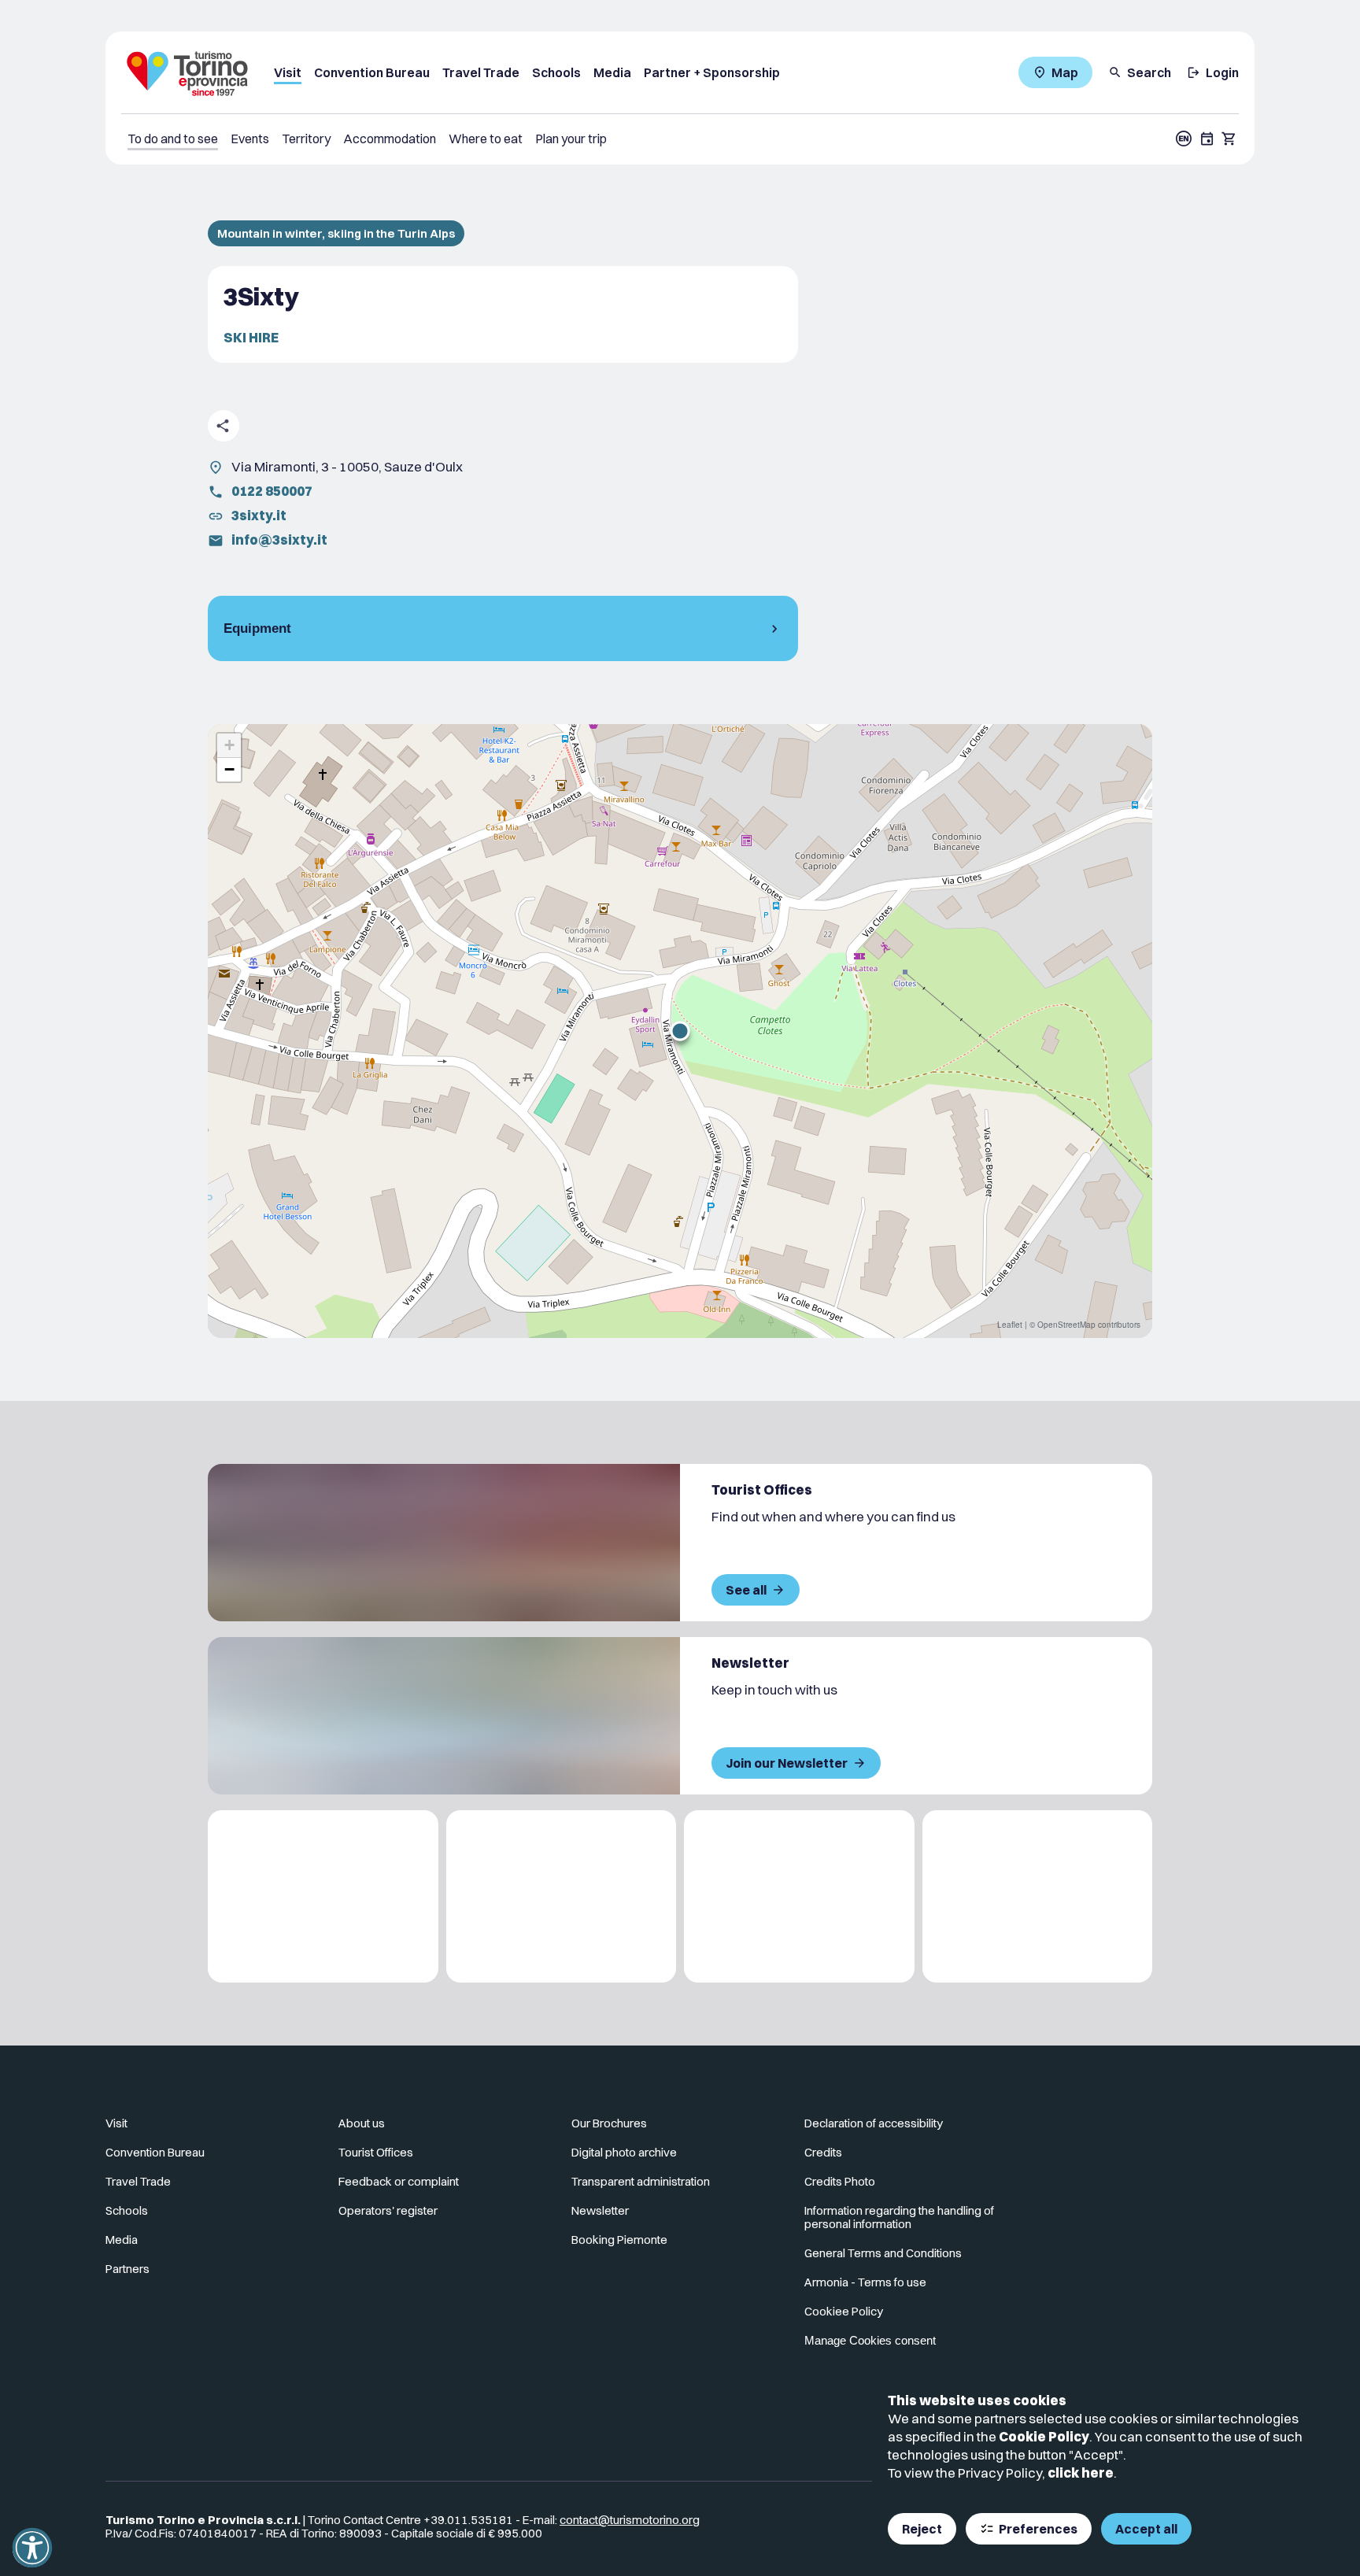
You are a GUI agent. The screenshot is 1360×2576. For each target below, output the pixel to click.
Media (612, 72)
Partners (128, 2269)
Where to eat (486, 139)
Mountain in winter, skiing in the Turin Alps (336, 233)
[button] (680, 1031)
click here (1081, 2473)
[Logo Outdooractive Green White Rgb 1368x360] (1038, 1896)
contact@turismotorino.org (630, 2520)
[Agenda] (1207, 139)
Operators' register (388, 2210)
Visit (288, 72)
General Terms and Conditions (883, 2253)
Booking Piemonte (619, 2240)
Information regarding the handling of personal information (899, 2217)
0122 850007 (272, 491)
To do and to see (173, 139)
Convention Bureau (372, 72)
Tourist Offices (376, 2152)
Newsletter (600, 2210)
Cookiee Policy (844, 2311)
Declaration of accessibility (874, 2123)
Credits (823, 2152)
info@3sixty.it (279, 540)
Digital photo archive (624, 2152)
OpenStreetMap (1066, 1325)
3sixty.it (259, 515)
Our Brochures (609, 2123)
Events (250, 139)
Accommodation (390, 139)
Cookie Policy (1044, 2436)
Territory (306, 139)
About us (362, 2123)
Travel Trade (481, 72)
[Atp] (323, 1896)
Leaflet (1010, 1325)
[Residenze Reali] (799, 1896)
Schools (556, 72)
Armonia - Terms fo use (865, 2282)
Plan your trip (571, 139)
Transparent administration (641, 2181)
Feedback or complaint (399, 2181)
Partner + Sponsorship (712, 72)
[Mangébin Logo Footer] (562, 1896)
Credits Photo (840, 2181)
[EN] (1184, 139)
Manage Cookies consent (870, 2340)
